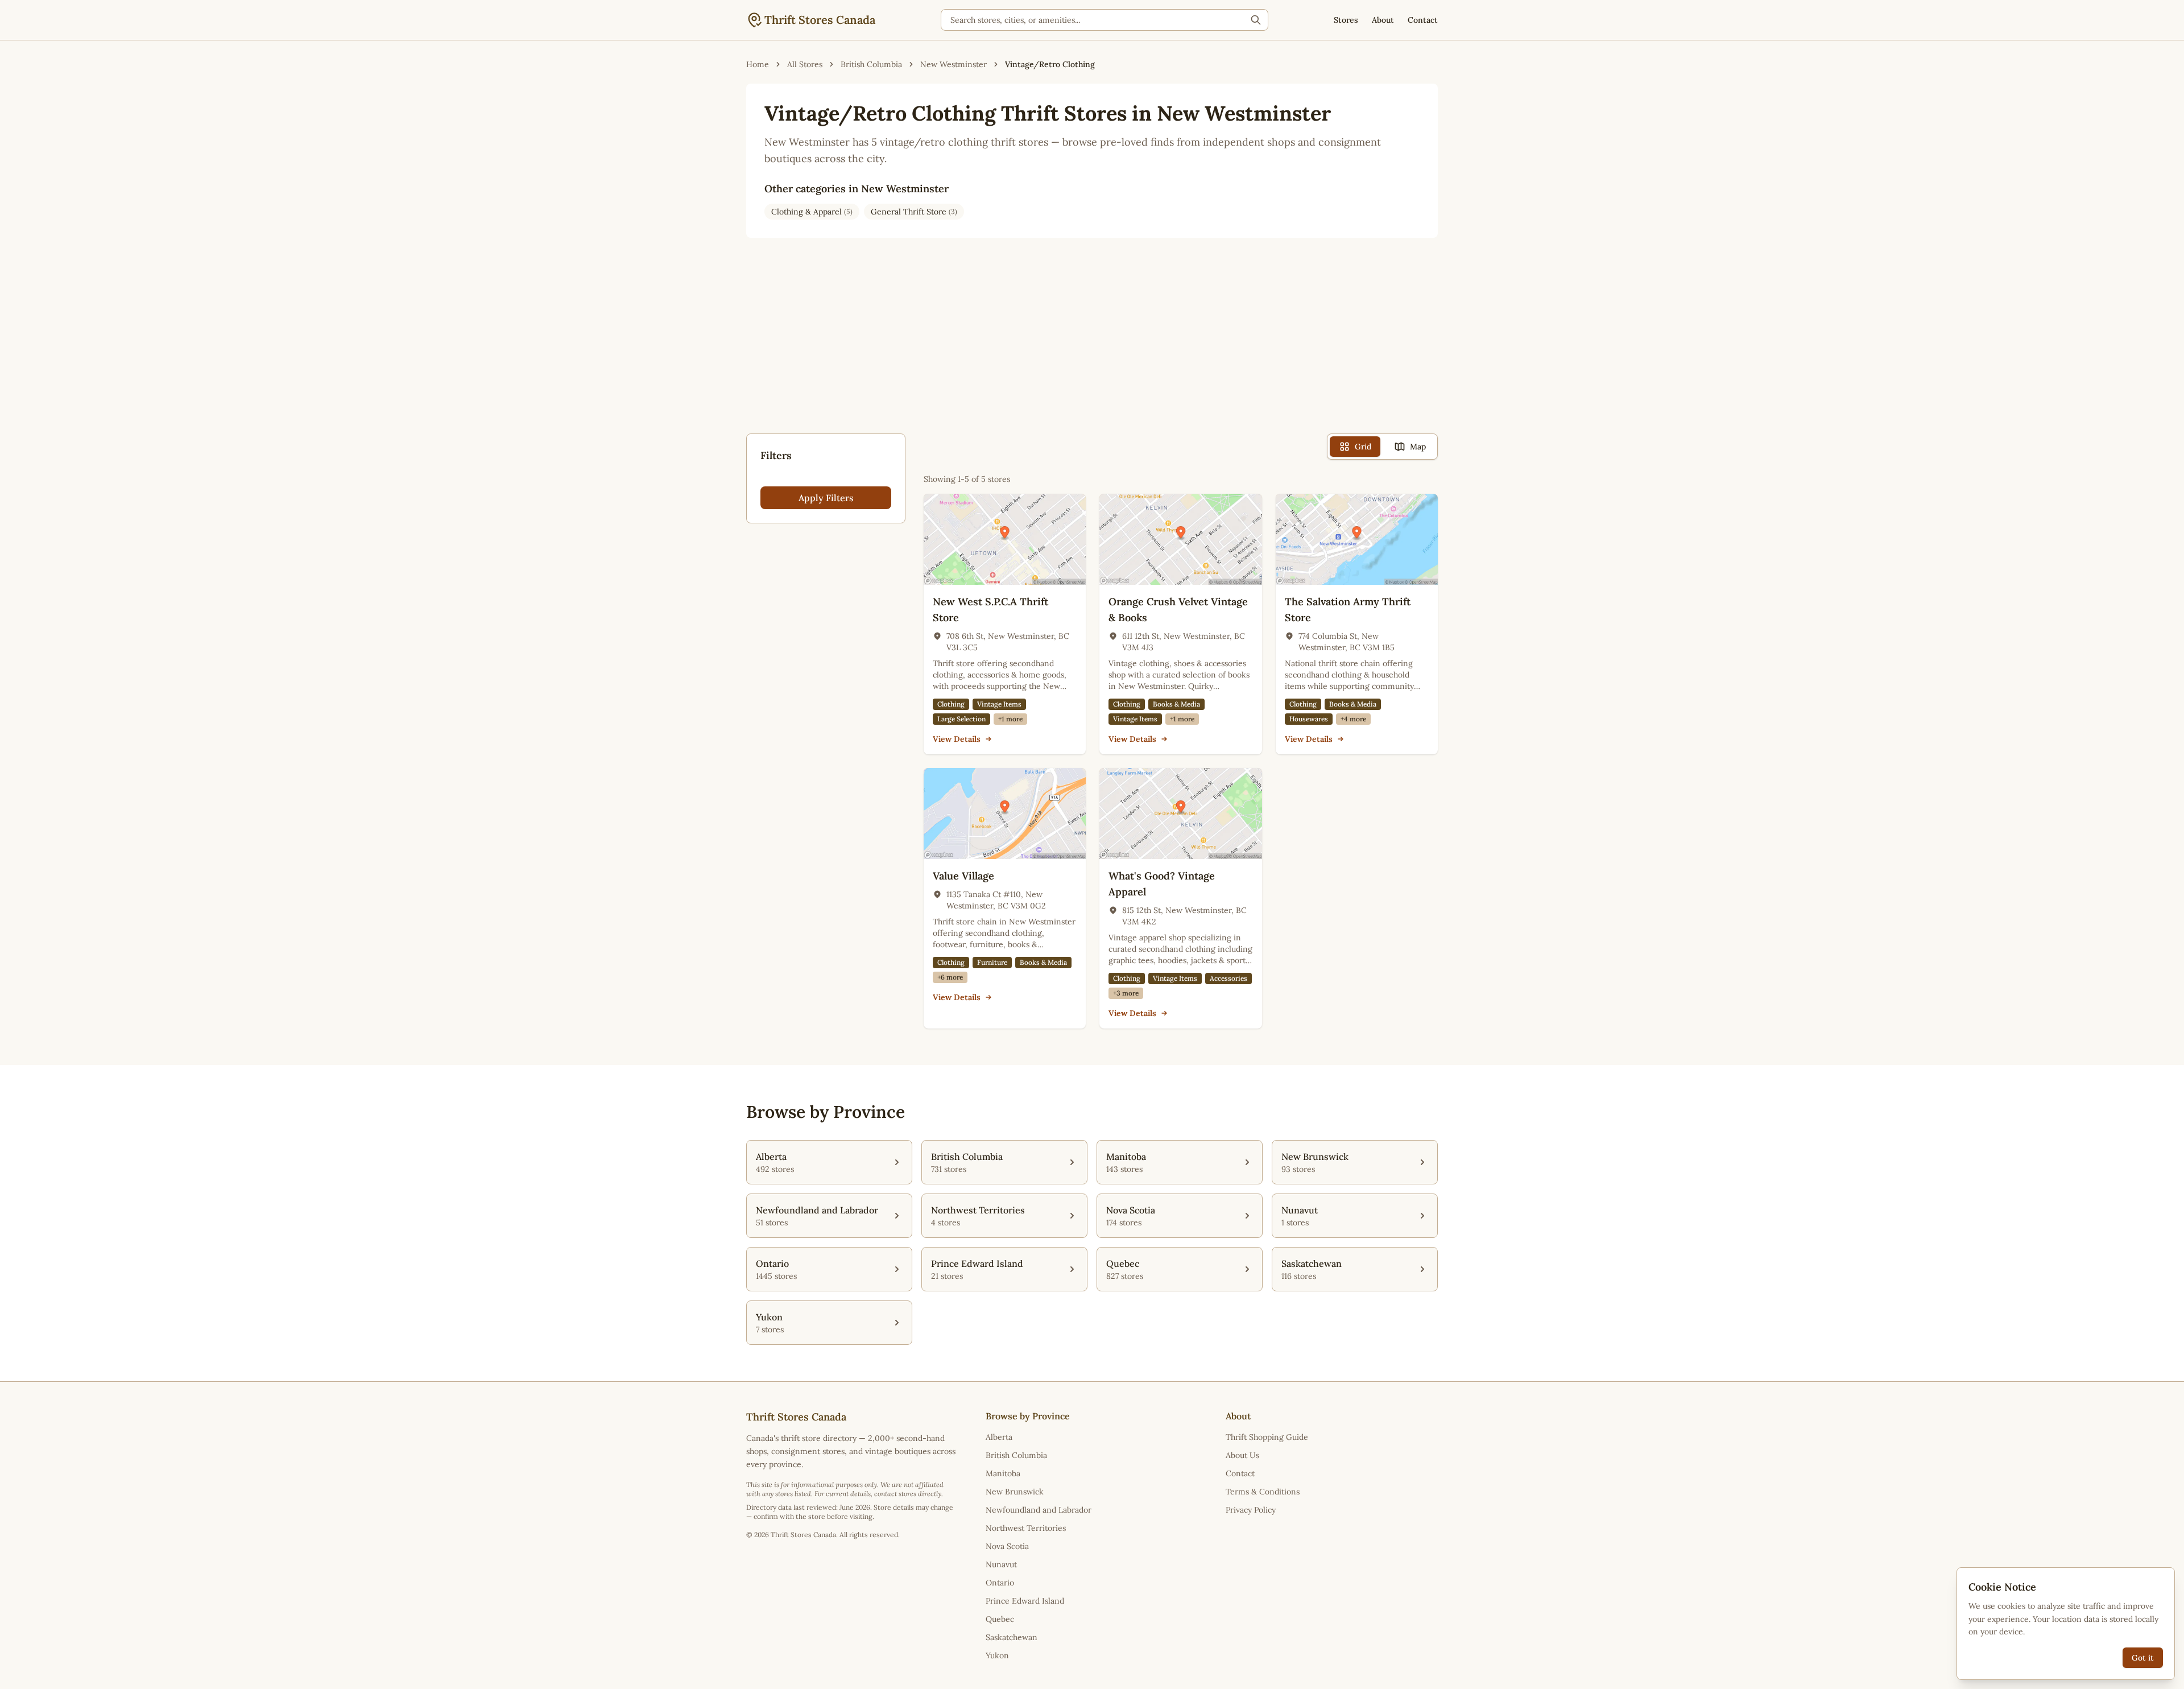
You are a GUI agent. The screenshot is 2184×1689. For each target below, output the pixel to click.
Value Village (963, 876)
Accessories (1228, 978)
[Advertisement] (1092, 345)
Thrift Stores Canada (820, 20)
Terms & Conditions (1263, 1492)
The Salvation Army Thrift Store (1348, 610)
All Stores (805, 64)
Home (758, 64)
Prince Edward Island (1025, 1601)
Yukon (997, 1655)
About (1383, 20)
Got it (2143, 1658)
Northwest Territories (1026, 1528)
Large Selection (961, 719)
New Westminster (954, 64)
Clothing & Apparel (812, 212)
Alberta (999, 1437)
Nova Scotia (1007, 1546)
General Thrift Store (914, 212)
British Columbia (871, 64)
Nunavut (1001, 1564)
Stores (1346, 20)
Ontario (1000, 1583)
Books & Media (1176, 704)
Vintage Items (999, 704)
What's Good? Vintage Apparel (1162, 884)
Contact (1423, 20)
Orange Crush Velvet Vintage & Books (1178, 610)
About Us (1242, 1455)
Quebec (1000, 1619)
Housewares (1309, 719)
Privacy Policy (1251, 1510)
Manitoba (1003, 1473)
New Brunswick (1015, 1492)
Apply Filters (826, 498)
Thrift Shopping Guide (1267, 1437)
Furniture (992, 962)
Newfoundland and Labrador (1039, 1510)
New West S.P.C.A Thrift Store (990, 610)
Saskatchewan (1012, 1637)
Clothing (951, 704)
